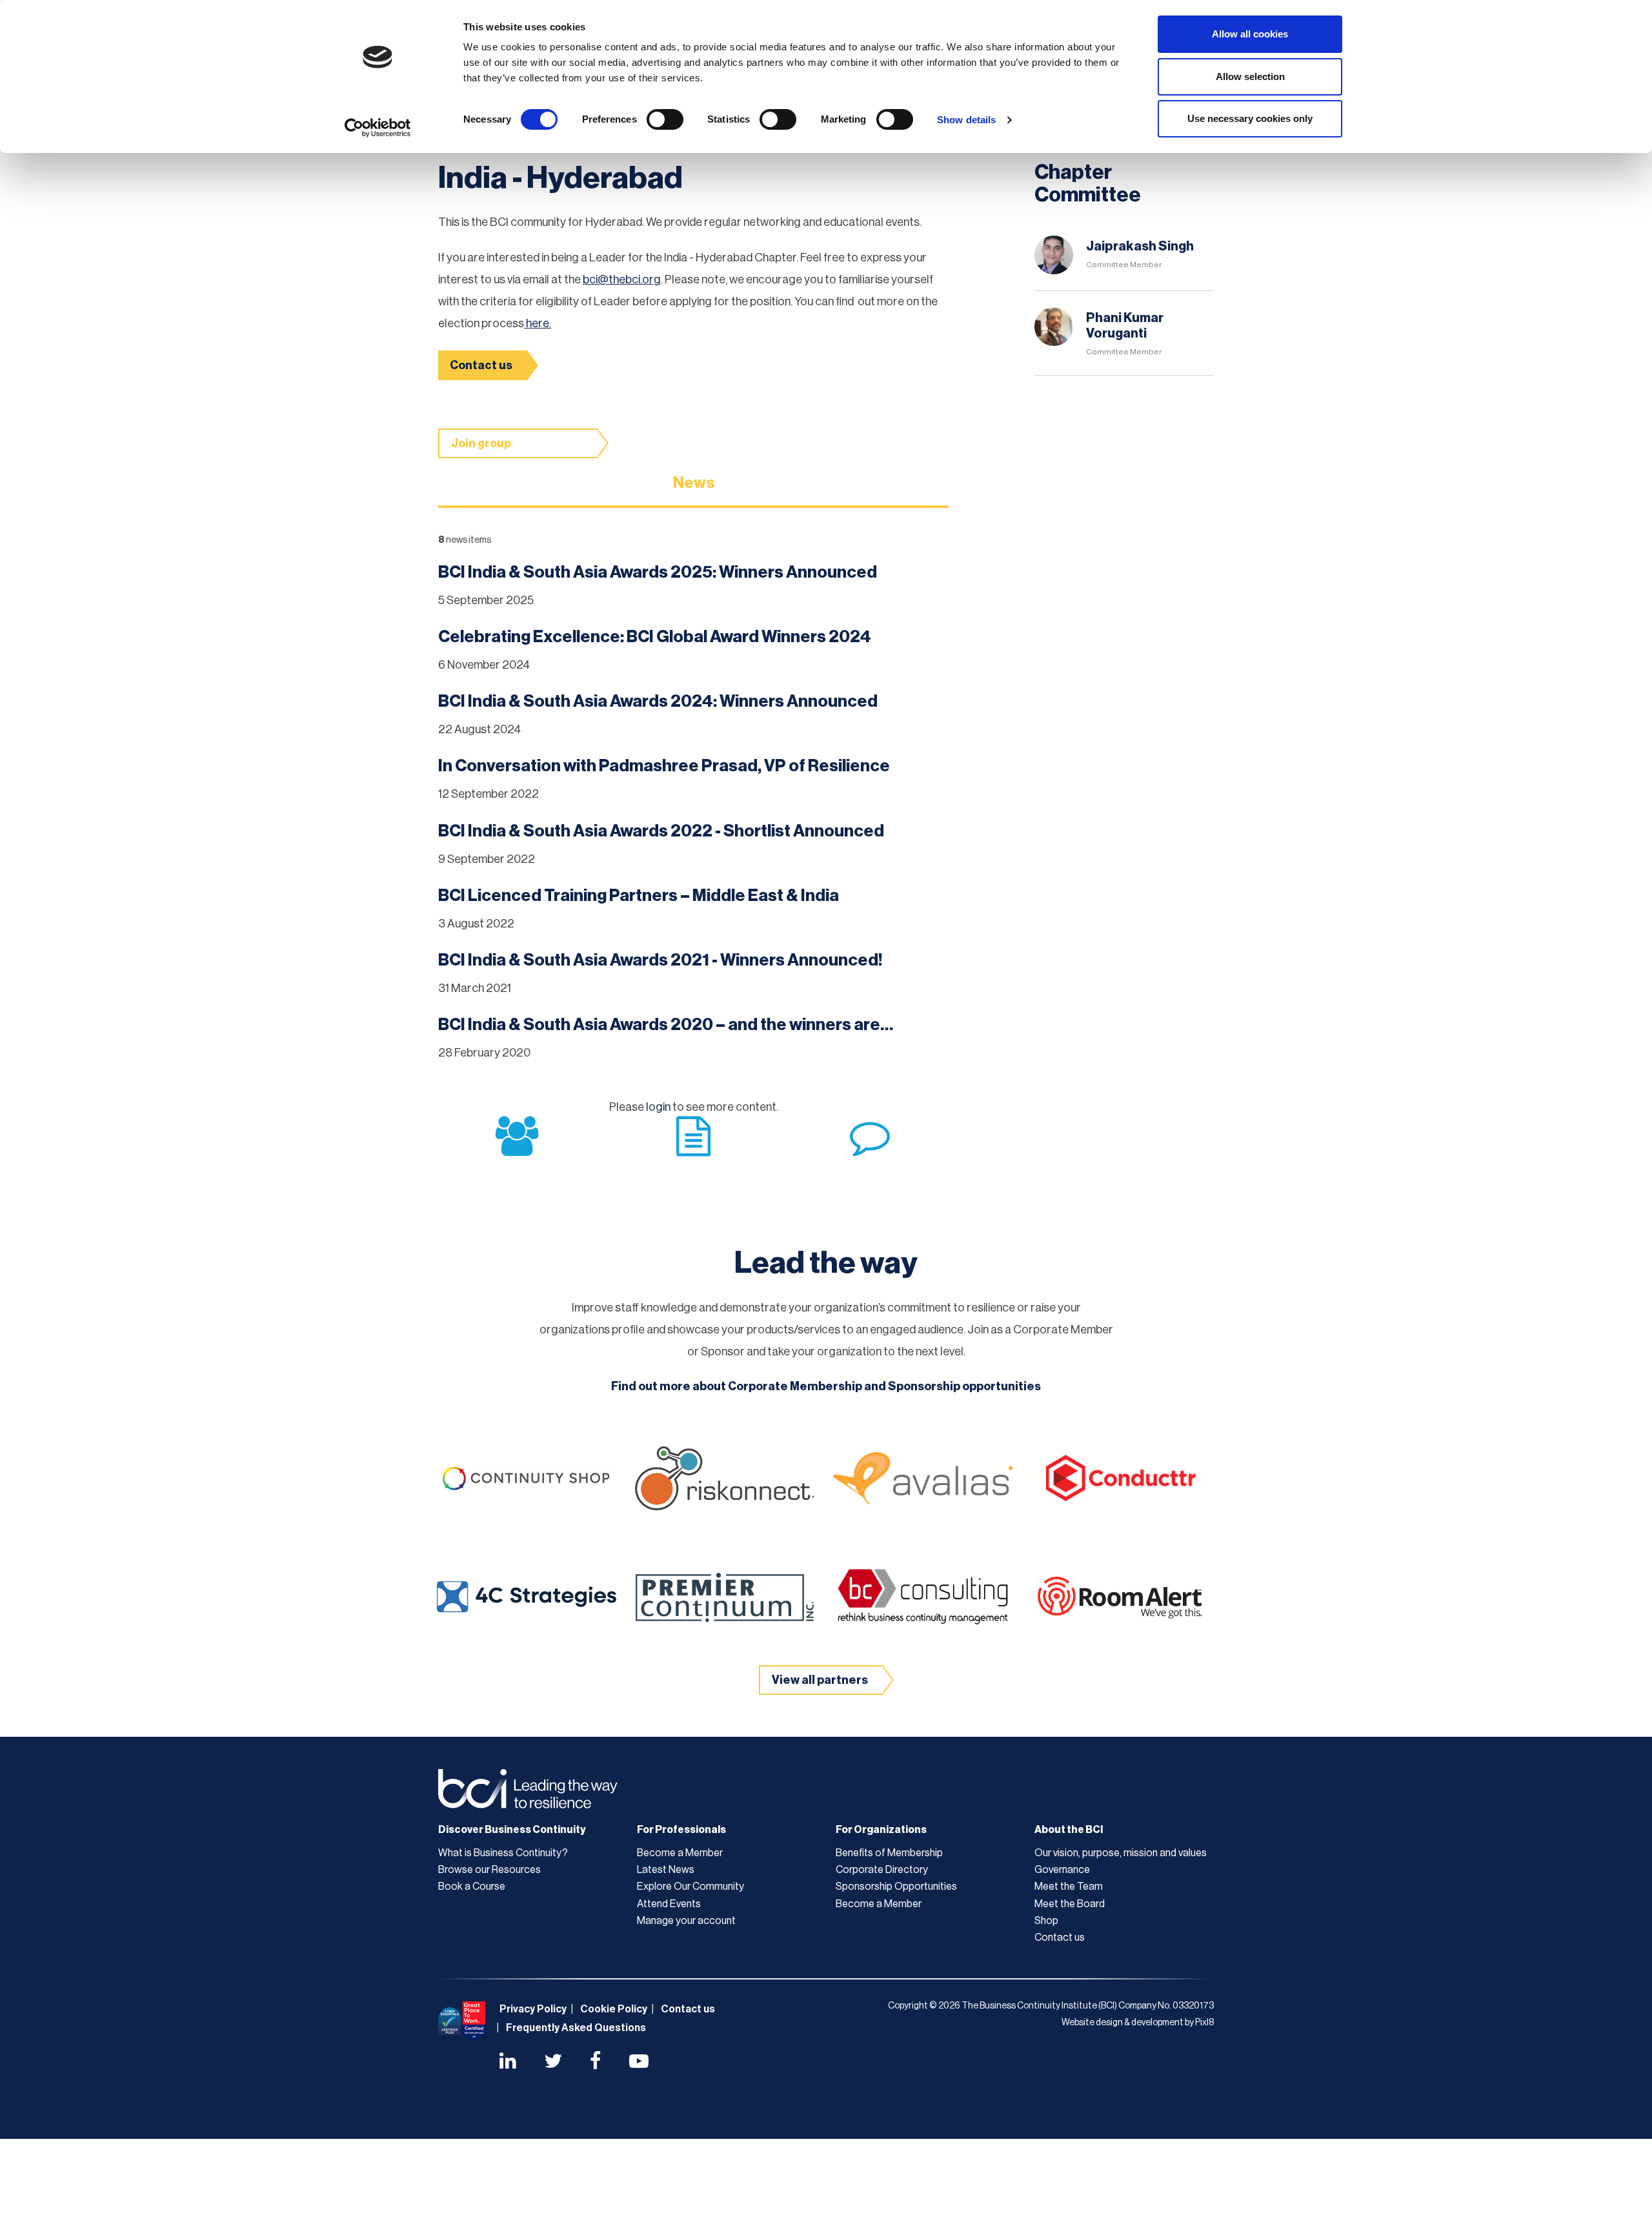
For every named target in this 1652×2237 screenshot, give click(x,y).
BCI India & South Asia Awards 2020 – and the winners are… (666, 1025)
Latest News (666, 1870)
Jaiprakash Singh (1140, 247)
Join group (481, 443)
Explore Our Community (690, 1887)
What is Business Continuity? (503, 1853)
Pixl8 (1204, 2023)
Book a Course (472, 1887)
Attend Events (669, 1904)
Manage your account (686, 1921)
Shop (1046, 1921)
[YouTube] (639, 2063)
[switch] (665, 119)
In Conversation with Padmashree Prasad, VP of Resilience (664, 766)
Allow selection (1250, 76)
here (537, 323)
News (694, 483)
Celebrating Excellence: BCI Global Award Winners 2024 (655, 637)
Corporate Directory (882, 1870)
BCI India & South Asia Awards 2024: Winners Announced (658, 702)
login (658, 1107)
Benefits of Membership (889, 1853)
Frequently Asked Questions (576, 2028)
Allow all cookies (1250, 34)
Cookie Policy (614, 2009)
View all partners (820, 1680)
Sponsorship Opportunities (896, 1887)
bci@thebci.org (622, 279)
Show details (966, 120)
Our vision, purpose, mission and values (1121, 1853)
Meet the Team (1069, 1887)
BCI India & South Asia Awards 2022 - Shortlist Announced (661, 831)
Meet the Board (1070, 1904)
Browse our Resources (489, 1870)
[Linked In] (508, 2063)
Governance (1062, 1870)
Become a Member (680, 1853)
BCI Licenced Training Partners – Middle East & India (639, 896)
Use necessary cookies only (1250, 118)
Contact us (481, 365)
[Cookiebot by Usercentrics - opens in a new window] (378, 128)
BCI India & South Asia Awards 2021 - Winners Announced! (660, 960)
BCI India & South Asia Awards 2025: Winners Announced (658, 572)
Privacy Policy (533, 2009)
